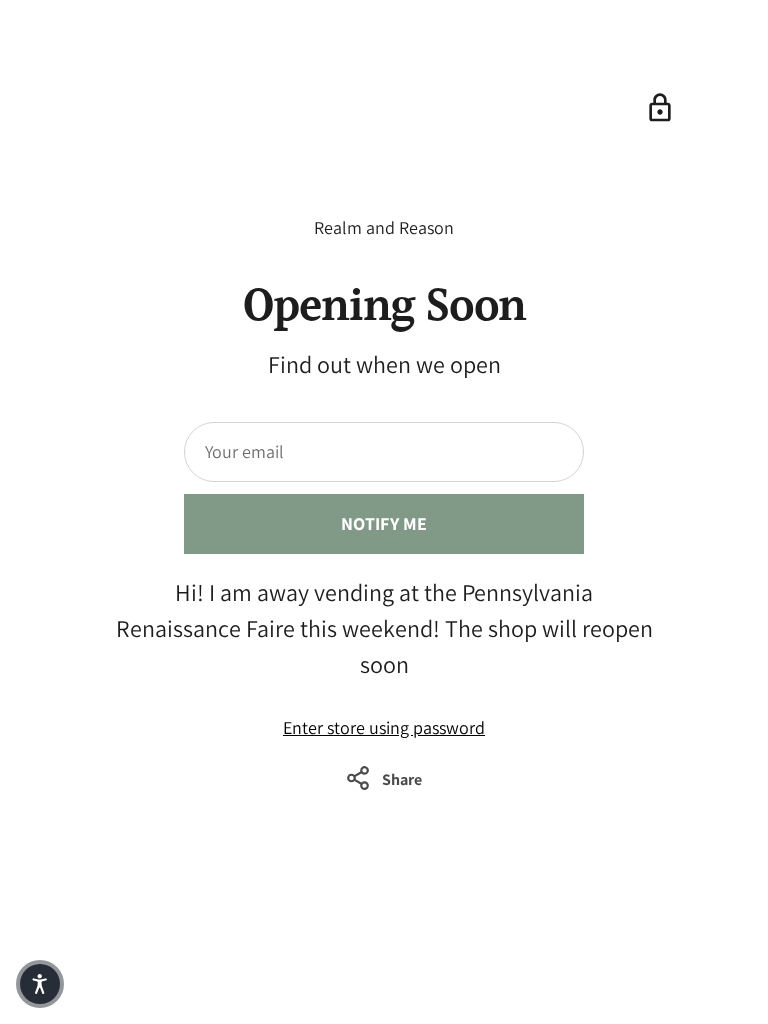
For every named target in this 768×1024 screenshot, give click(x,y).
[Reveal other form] (660, 108)
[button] (40, 984)
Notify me (384, 523)
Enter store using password (384, 727)
